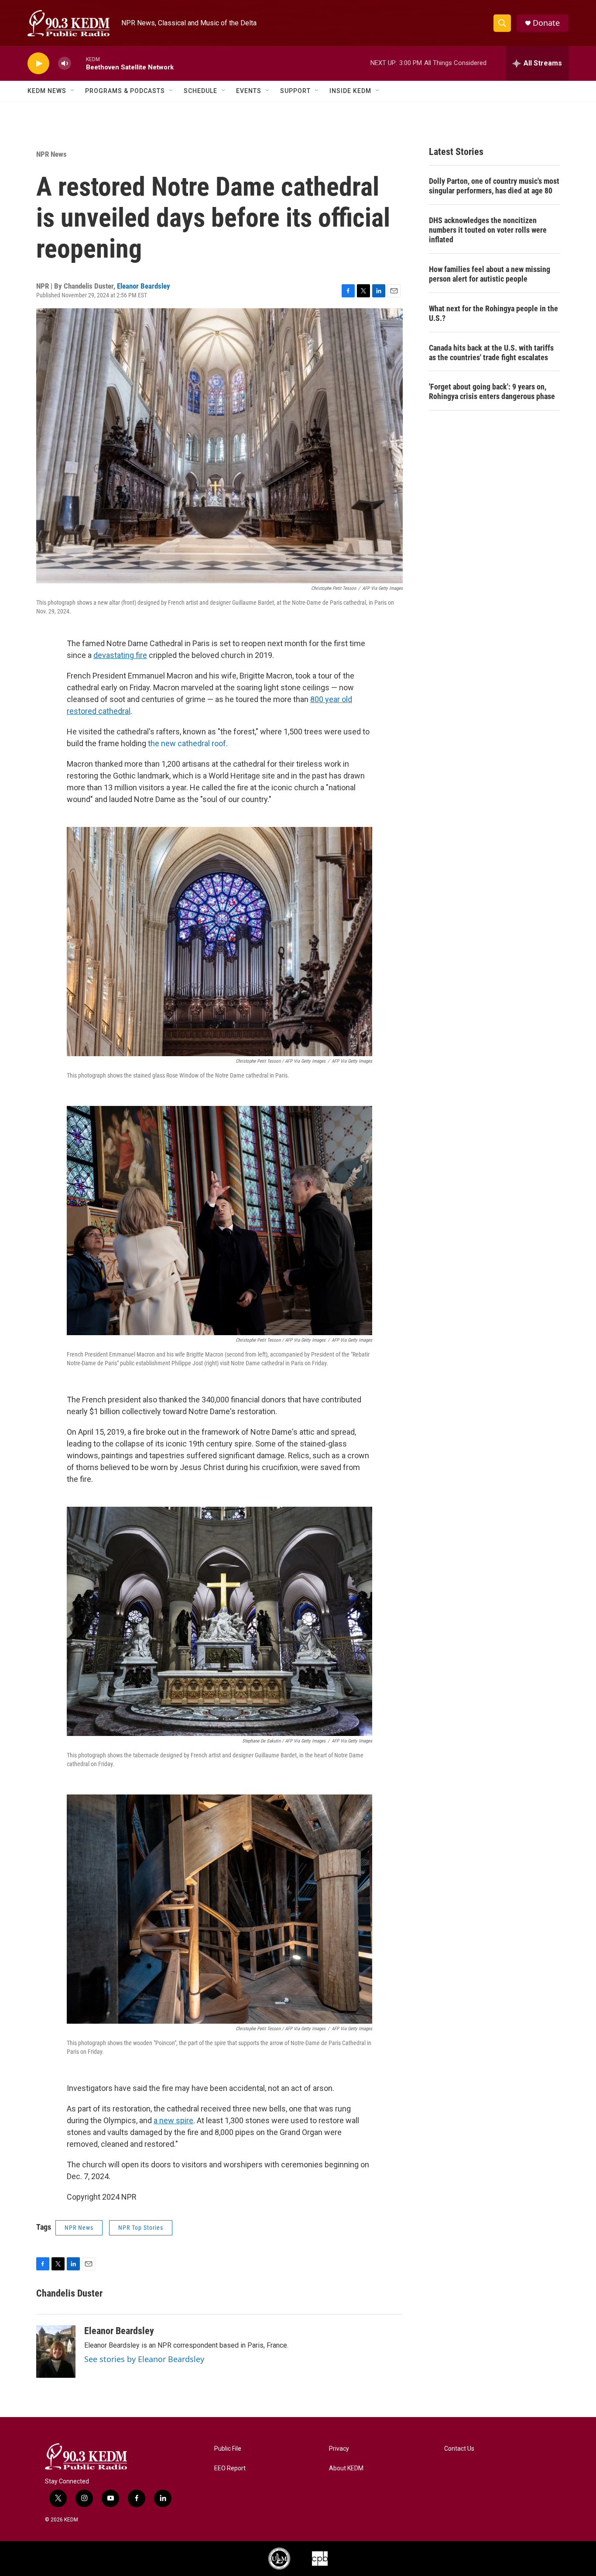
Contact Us (459, 2449)
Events (249, 91)
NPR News (51, 154)
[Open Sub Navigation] (73, 91)
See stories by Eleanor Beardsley (144, 2359)
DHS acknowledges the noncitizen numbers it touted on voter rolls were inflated (488, 230)
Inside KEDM (350, 91)
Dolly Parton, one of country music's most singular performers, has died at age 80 (494, 186)
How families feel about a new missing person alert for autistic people (490, 274)
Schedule (200, 91)
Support (295, 91)
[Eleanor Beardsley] (56, 2352)
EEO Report (230, 2468)
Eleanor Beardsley (144, 286)
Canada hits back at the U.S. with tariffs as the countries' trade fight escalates (491, 353)
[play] (38, 64)
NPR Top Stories (141, 2228)
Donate (546, 23)
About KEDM (346, 2468)
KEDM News (47, 91)
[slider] (79, 63)
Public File (228, 2449)
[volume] (65, 64)
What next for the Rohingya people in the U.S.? (493, 313)
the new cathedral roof (187, 743)
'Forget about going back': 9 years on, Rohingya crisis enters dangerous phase (492, 391)
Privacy (339, 2449)
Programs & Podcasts (125, 91)
